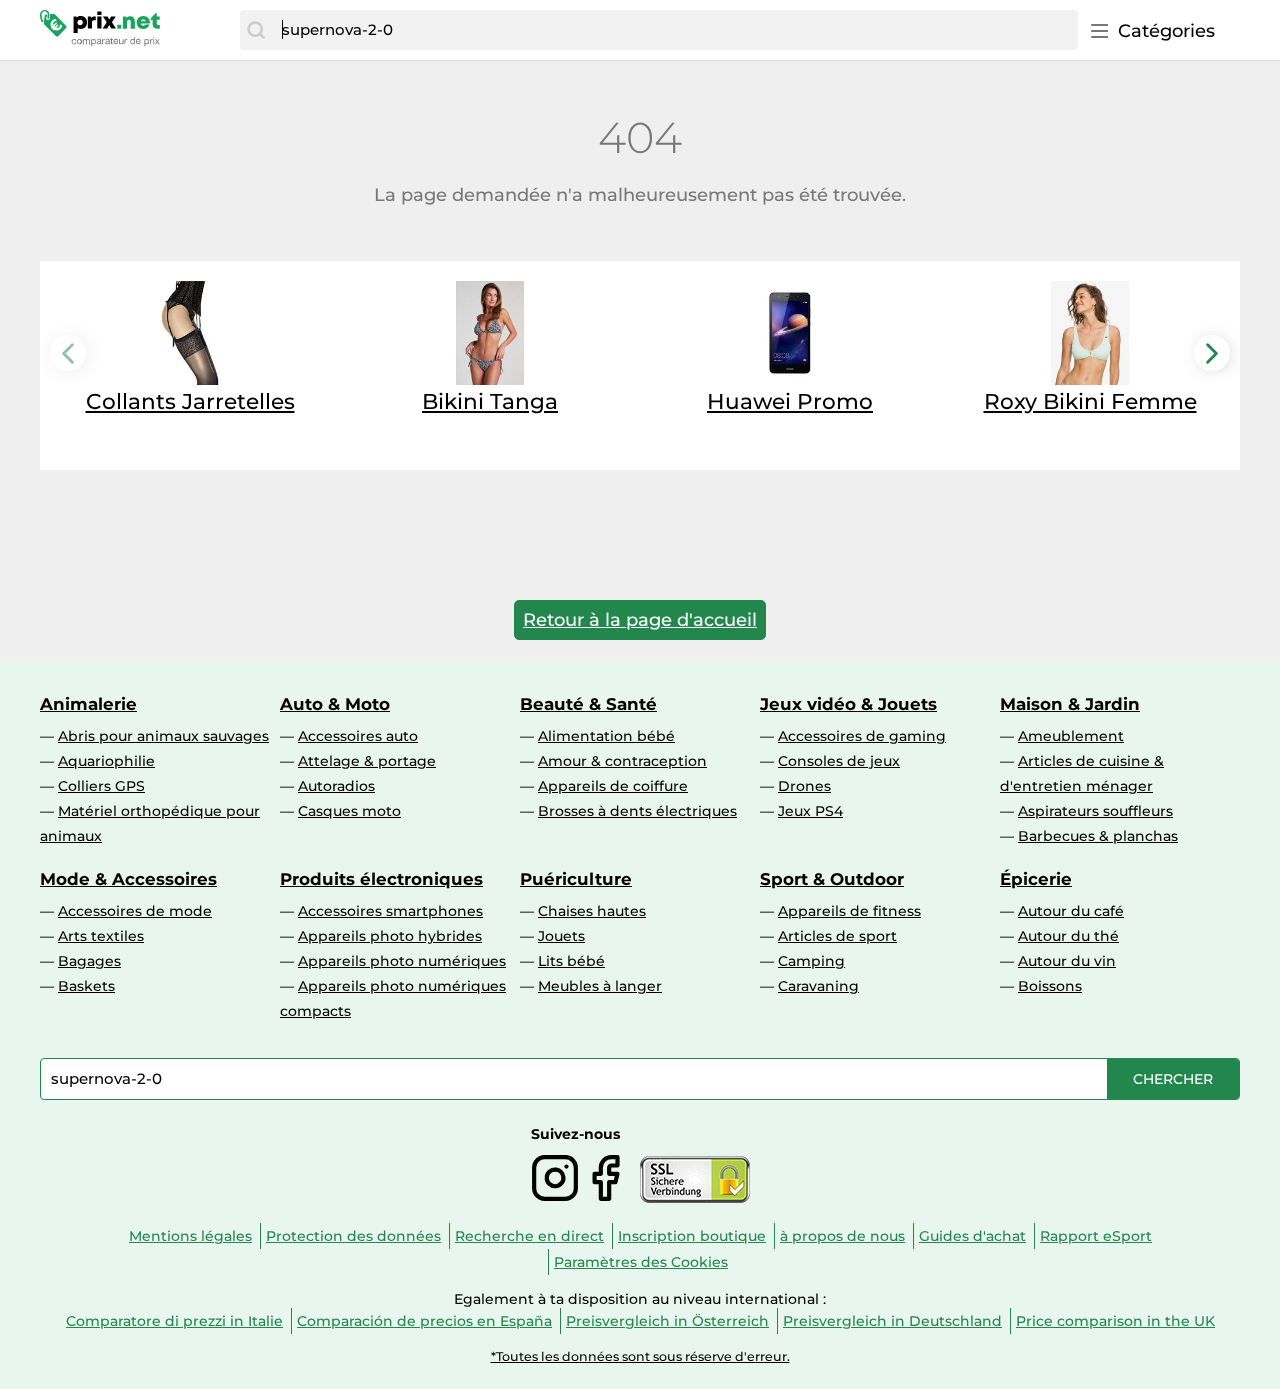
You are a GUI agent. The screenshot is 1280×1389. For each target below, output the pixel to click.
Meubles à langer (600, 986)
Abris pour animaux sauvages (163, 736)
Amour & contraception (622, 761)
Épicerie (1036, 879)
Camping (811, 961)
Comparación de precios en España (424, 1321)
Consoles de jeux (839, 761)
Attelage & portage (367, 761)
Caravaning (818, 986)
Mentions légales (190, 1236)
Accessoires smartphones (390, 911)
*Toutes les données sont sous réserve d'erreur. (640, 1356)
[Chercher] (256, 30)
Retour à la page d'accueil (640, 620)
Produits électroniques (381, 879)
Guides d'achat (972, 1236)
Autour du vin (1067, 961)
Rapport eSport (1096, 1236)
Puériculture (576, 879)
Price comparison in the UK (1115, 1321)
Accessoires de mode (135, 911)
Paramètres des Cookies (641, 1262)
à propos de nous (842, 1236)
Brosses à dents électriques (637, 811)
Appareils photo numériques (402, 961)
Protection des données (353, 1236)
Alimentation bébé (606, 736)
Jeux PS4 (810, 811)
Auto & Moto (335, 704)
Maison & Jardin (1070, 704)
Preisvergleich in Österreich (667, 1321)
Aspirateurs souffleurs (1095, 811)
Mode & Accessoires (128, 879)
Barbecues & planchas (1098, 836)
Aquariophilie (106, 761)
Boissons (1050, 986)
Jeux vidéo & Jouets (848, 704)
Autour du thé (1068, 936)
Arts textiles (101, 936)
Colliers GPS (101, 786)
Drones (804, 786)
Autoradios (336, 786)
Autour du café (1071, 911)
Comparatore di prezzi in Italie (174, 1321)
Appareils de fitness (849, 911)
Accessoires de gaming (862, 736)
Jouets (561, 936)
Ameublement (1071, 736)
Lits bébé (571, 961)
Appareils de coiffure (613, 786)
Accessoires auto (358, 736)
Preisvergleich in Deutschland (892, 1321)
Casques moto (349, 811)
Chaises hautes (592, 911)
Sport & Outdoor (832, 879)
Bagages (89, 961)
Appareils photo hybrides (390, 936)
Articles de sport (837, 936)
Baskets (86, 986)
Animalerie (88, 704)
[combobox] (675, 30)
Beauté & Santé (588, 704)
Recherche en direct (529, 1236)
